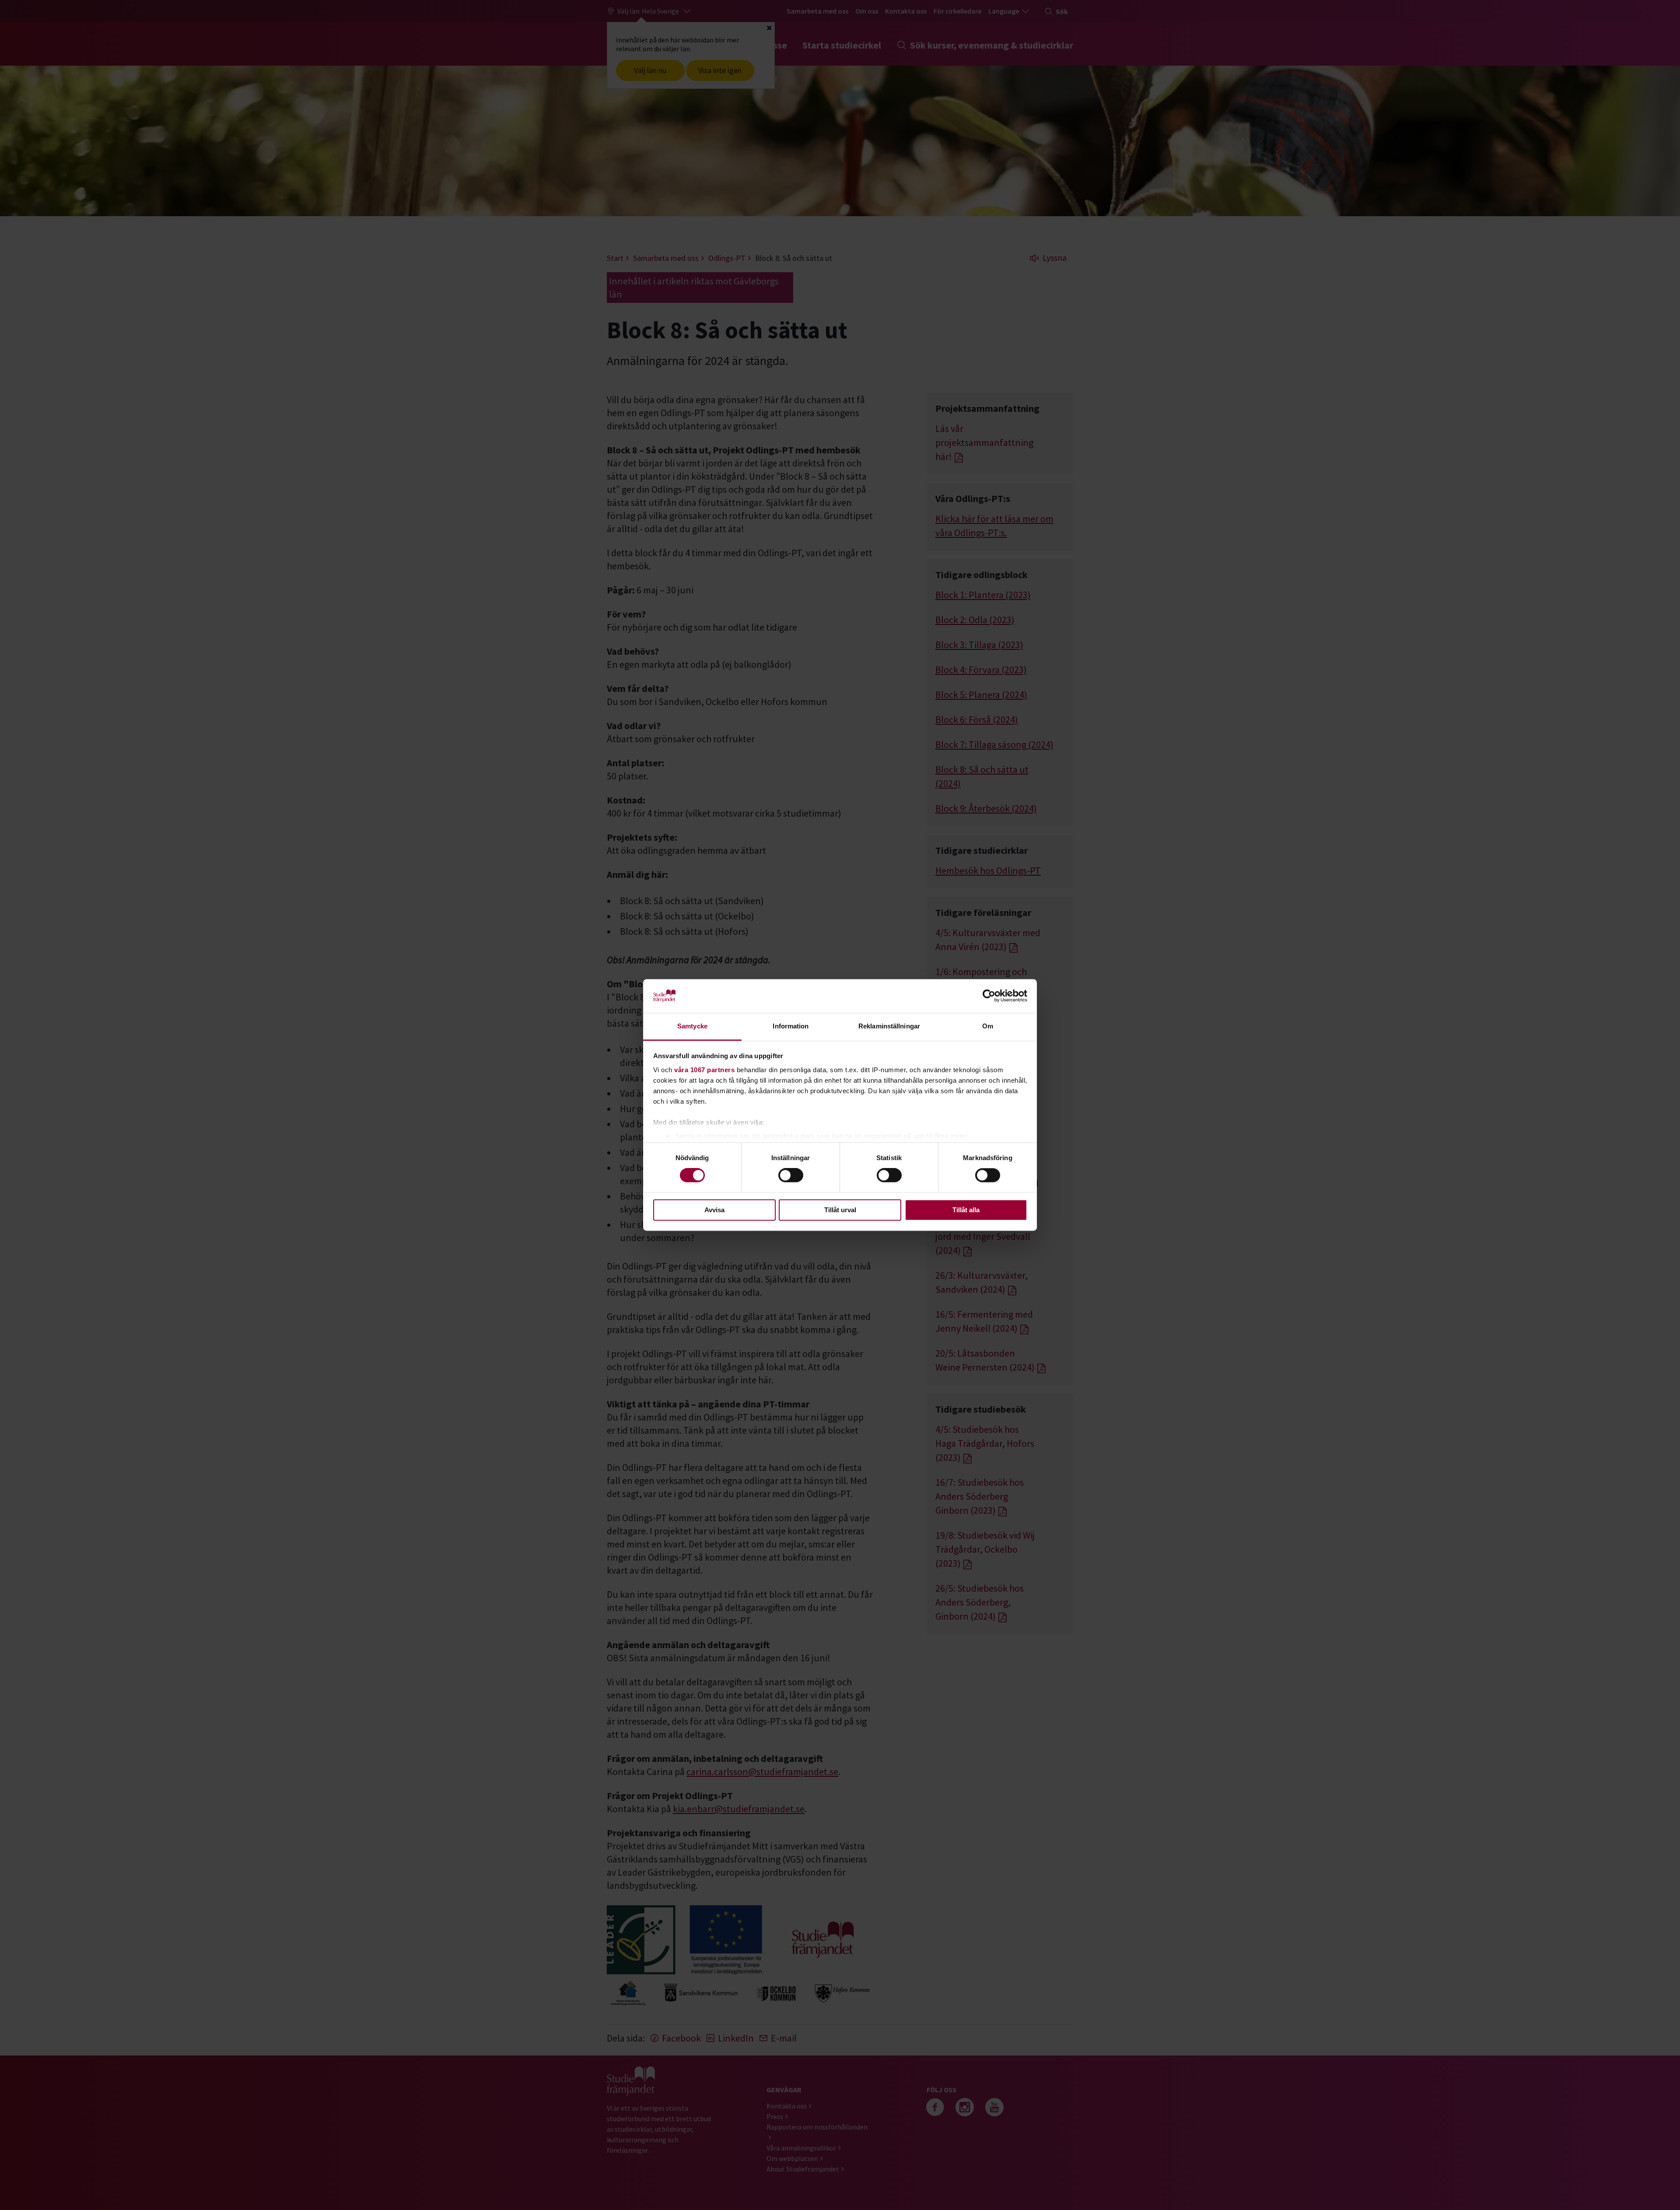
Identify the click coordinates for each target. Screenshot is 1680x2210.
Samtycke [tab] (692, 1026)
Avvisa (714, 1210)
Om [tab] (988, 1026)
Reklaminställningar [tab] (889, 1026)
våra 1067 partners (704, 1070)
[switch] (791, 1175)
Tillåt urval (840, 1210)
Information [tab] (791, 1026)
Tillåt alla (966, 1210)
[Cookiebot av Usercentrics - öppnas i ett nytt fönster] (989, 996)
